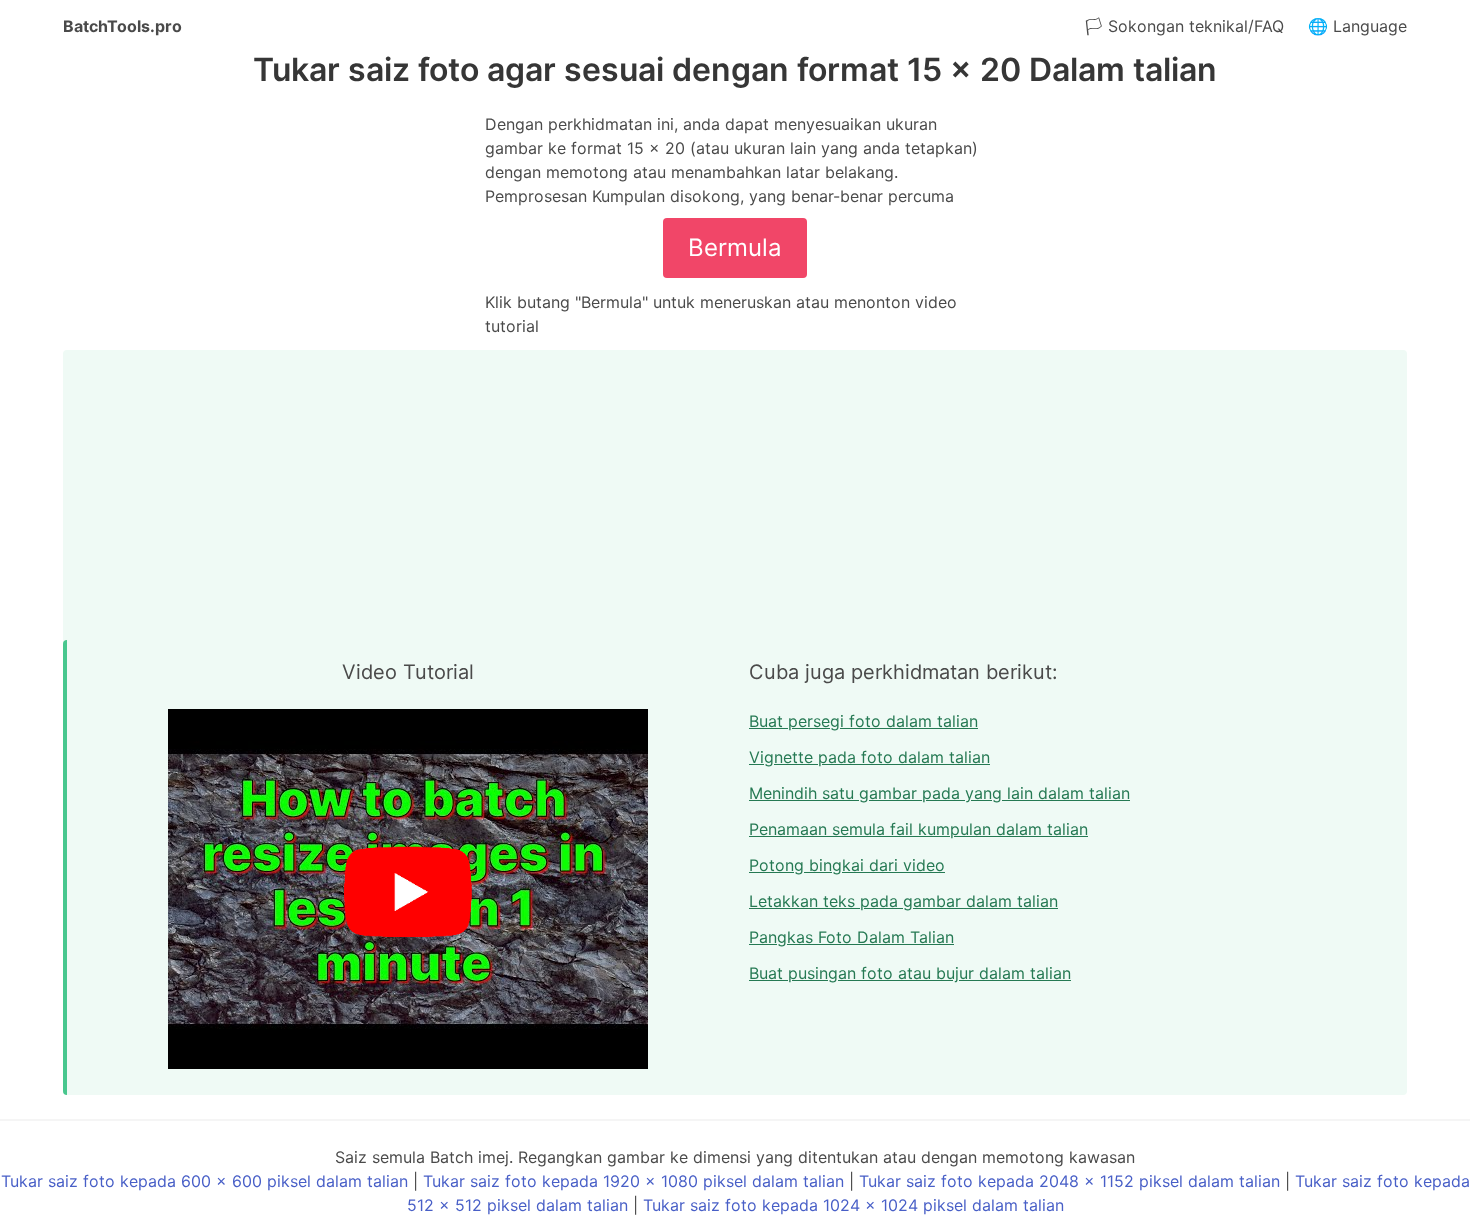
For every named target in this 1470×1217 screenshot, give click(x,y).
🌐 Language (1357, 26)
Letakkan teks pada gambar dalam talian (903, 901)
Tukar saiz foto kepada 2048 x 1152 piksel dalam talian (1069, 1181)
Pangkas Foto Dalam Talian (851, 937)
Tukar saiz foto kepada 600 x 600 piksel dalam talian (204, 1181)
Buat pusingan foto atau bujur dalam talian (910, 973)
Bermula (735, 247)
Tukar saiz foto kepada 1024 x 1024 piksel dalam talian (853, 1205)
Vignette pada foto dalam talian (869, 757)
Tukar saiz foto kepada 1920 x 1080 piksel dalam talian (633, 1181)
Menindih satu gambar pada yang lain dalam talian (939, 793)
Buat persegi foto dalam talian (863, 721)
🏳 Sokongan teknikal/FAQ (1184, 26)
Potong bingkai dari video (847, 865)
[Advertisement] (735, 490)
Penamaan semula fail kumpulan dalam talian (918, 829)
